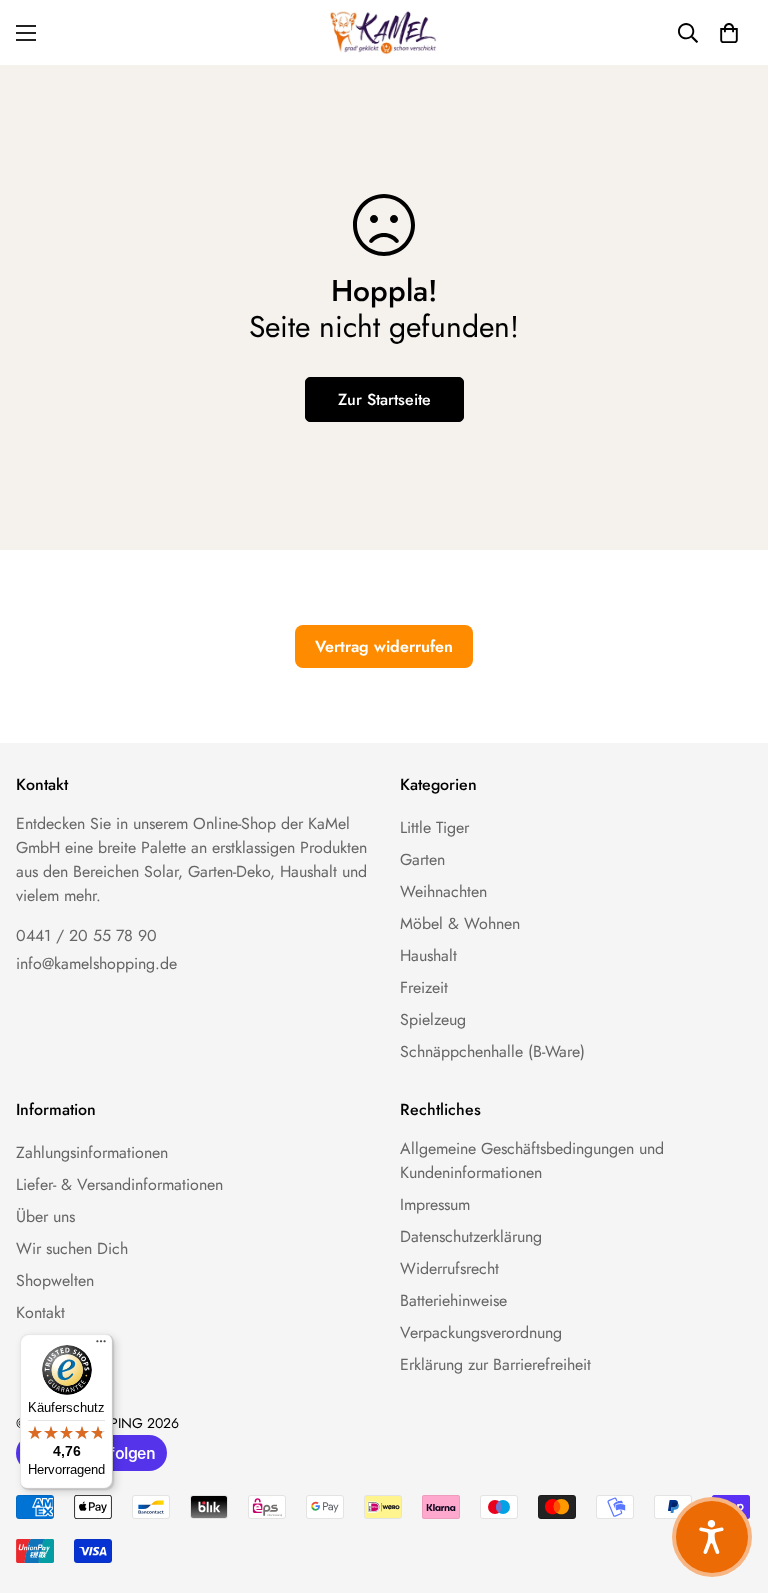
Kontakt (40, 1312)
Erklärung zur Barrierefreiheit (495, 1364)
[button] (729, 33)
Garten (422, 859)
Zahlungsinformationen (92, 1152)
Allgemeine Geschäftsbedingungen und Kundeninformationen (532, 1160)
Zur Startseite (384, 399)
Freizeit (424, 987)
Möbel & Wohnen (460, 923)
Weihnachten (443, 891)
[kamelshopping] (384, 32)
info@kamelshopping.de (96, 963)
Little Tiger (434, 827)
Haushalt (428, 955)
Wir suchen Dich (72, 1248)
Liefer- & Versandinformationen (119, 1184)
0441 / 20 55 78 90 (86, 935)
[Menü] (101, 1346)
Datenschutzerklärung (471, 1236)
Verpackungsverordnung (481, 1332)
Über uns (45, 1216)
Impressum (435, 1204)
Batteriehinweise (453, 1300)
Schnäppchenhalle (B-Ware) (492, 1051)
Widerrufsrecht (449, 1268)
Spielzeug (433, 1019)
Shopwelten (55, 1280)
